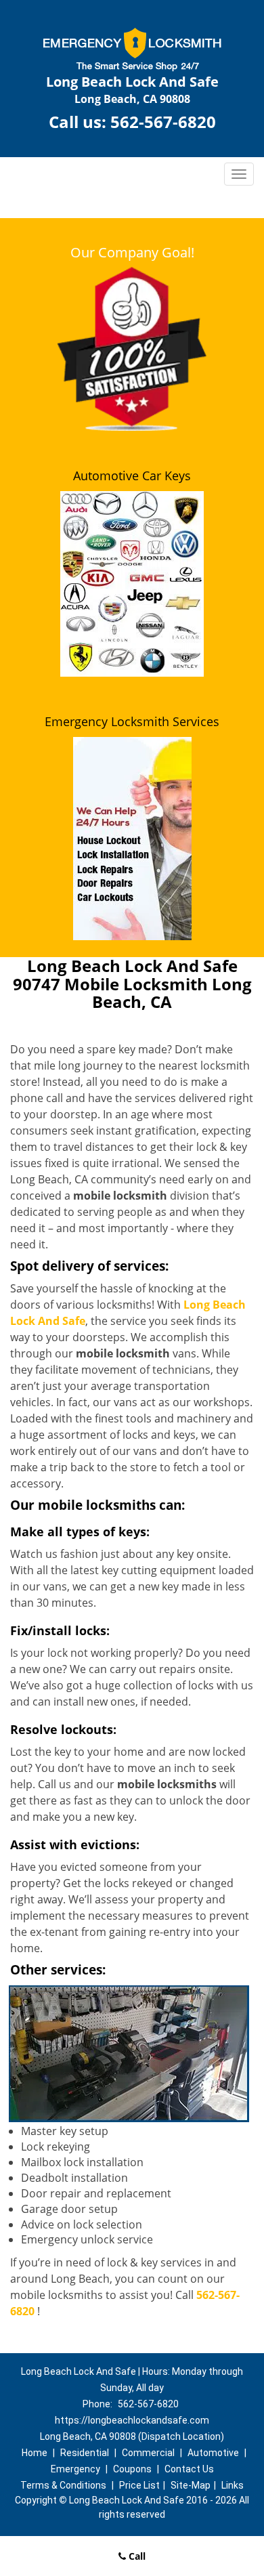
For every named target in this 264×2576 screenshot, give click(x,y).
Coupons (132, 2469)
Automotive (213, 2453)
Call (136, 2556)
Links (233, 2485)
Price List (139, 2485)
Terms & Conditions (63, 2485)
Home (35, 2453)
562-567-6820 (163, 122)
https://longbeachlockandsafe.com (132, 2420)
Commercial (148, 2453)
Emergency (75, 2469)
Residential (85, 2453)
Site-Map (191, 2485)
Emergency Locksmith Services (132, 721)
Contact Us (189, 2469)
